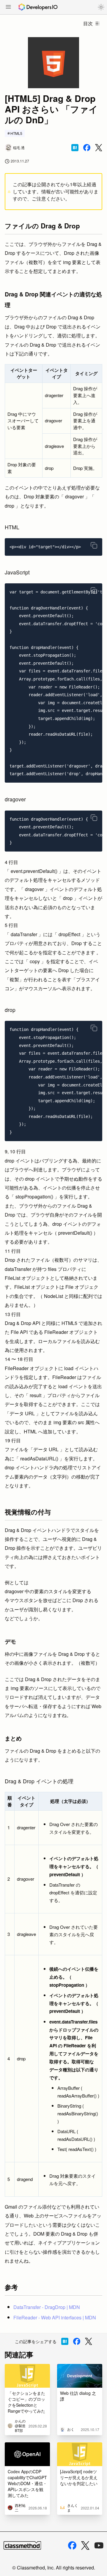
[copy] (94, 545)
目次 (88, 23)
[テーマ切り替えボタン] (101, 7)
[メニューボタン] (8, 7)
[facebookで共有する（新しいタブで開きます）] (87, 148)
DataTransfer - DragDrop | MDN (47, 2307)
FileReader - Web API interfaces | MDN (55, 2317)
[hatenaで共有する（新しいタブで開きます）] (75, 148)
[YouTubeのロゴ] (99, 2545)
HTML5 (16, 133)
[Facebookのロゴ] (72, 2545)
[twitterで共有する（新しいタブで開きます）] (99, 148)
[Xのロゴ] (85, 2546)
